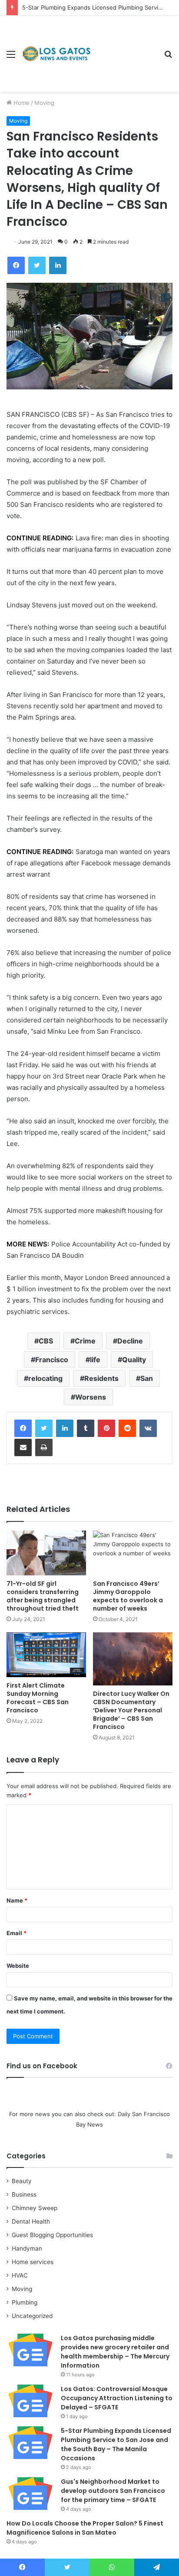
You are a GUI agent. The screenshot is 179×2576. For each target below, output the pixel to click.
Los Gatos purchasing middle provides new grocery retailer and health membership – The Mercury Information (115, 2352)
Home (21, 103)
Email (17, 1933)
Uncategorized (32, 2316)
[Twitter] (44, 1428)
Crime (85, 1341)
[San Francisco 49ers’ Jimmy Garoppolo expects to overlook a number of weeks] (133, 1553)
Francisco (52, 1360)
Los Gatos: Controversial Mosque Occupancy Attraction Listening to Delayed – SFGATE (117, 2398)
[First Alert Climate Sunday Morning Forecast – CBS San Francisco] (46, 1655)
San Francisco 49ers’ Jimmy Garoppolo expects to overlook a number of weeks (128, 1596)
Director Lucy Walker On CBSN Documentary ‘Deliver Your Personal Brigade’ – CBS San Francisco (131, 1710)
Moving (44, 103)
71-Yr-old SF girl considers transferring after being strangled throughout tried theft (43, 1596)
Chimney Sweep (35, 2208)
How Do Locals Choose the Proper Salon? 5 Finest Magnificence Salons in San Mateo (85, 2528)
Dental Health (31, 2221)
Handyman (27, 2248)
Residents (101, 1378)
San (147, 1378)
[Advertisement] (124, 47)
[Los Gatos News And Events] (56, 54)
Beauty (22, 2181)
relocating (45, 1378)
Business (24, 2194)
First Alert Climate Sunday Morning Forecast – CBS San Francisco (38, 1698)
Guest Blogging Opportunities (52, 2235)
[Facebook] (23, 1428)
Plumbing (25, 2302)
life (95, 1360)
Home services (33, 2262)
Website (18, 1966)
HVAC (20, 2275)
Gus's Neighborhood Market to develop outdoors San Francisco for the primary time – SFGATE (113, 2491)
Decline (130, 1341)
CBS (46, 1341)
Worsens (91, 1397)
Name (17, 1900)
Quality (134, 1360)
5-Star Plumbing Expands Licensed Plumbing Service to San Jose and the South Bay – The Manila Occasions (116, 2444)
